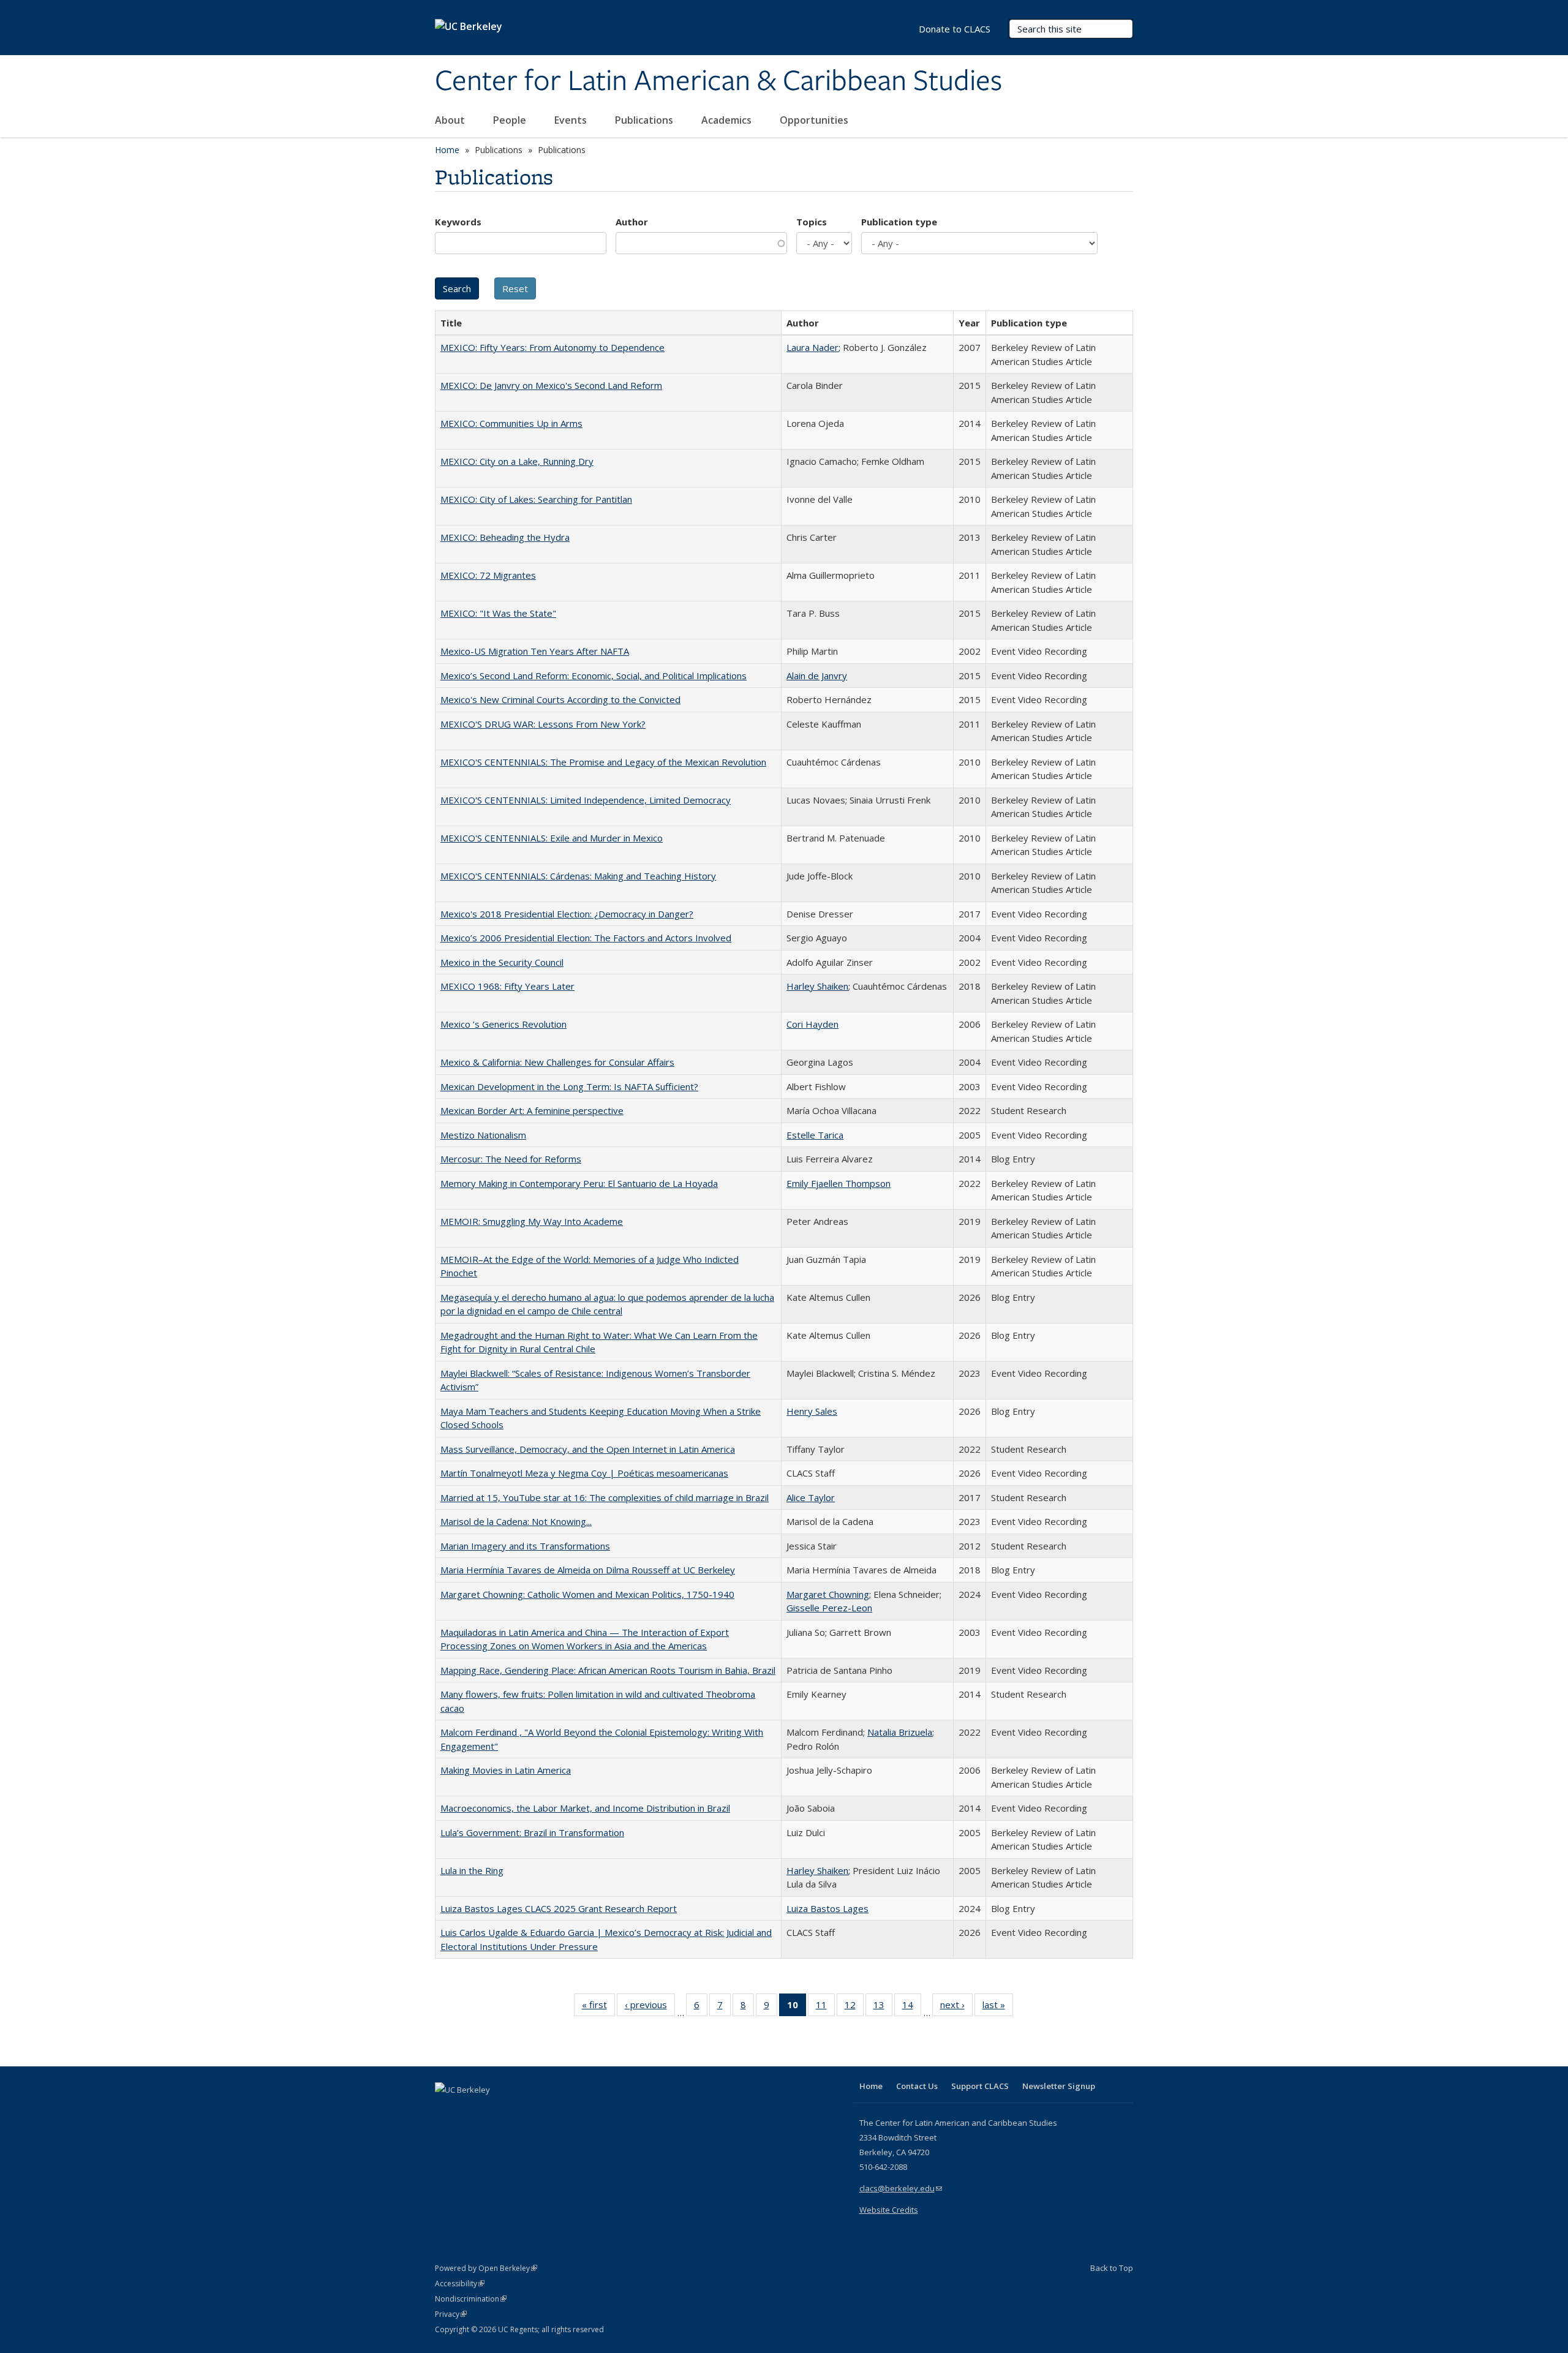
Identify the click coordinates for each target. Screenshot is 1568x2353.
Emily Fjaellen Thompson (839, 1183)
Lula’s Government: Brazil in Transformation (532, 1832)
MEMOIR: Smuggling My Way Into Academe (532, 1221)
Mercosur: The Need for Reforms (511, 1159)
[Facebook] (446, 2110)
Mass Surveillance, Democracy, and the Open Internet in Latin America (588, 1449)
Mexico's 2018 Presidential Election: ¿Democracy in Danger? (567, 914)
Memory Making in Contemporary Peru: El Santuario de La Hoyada (579, 1183)
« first (598, 2007)
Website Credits (889, 2210)
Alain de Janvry (817, 676)
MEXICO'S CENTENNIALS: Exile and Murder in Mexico (552, 838)
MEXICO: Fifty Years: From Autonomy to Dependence (552, 347)
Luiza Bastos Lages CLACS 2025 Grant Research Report (559, 1908)
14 (912, 2007)
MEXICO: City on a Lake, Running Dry (517, 461)
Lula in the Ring (472, 1870)
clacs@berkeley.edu (901, 2188)
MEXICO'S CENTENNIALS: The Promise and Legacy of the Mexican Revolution (603, 762)
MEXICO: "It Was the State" (498, 613)
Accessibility (460, 2283)
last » (998, 2007)
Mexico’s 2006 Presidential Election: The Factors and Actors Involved (586, 938)
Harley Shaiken (817, 986)
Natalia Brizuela (900, 1732)
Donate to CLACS (955, 29)
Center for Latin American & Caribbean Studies (718, 81)
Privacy (451, 2314)
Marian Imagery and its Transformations (525, 1546)
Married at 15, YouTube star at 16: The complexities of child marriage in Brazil (605, 1497)
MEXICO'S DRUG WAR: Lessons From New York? (543, 724)
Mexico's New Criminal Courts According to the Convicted (560, 699)
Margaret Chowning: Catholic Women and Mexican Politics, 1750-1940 (587, 1594)
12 (854, 2007)
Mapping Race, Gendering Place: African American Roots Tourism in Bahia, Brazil (608, 1670)
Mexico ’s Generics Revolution (503, 1024)
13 (883, 2007)
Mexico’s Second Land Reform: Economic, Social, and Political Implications (594, 676)
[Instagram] (518, 2110)
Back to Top (1112, 2268)
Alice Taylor (811, 1497)
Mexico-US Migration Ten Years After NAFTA (535, 651)
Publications (645, 120)
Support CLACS (980, 2086)
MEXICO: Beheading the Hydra (505, 537)
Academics (728, 120)
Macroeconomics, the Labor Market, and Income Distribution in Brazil (585, 1808)
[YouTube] (494, 2110)
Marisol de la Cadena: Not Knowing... (516, 1521)
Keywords (458, 222)
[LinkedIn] (470, 2110)
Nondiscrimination (471, 2299)
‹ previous (650, 2007)
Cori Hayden (812, 1024)
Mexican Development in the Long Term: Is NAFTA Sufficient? (569, 1086)
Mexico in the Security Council (502, 962)
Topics (812, 222)
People (511, 120)
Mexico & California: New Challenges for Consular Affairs (557, 1062)
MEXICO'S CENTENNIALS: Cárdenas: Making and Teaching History (578, 876)
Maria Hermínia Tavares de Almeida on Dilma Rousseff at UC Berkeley (588, 1570)
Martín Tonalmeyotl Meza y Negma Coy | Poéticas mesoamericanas (584, 1473)
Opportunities (815, 120)
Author (632, 222)
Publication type (899, 222)
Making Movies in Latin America (506, 1770)
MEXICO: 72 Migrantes (488, 575)
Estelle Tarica (815, 1135)
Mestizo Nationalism (483, 1135)
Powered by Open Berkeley (486, 2268)
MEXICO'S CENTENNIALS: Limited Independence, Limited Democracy (586, 800)
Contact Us (917, 2086)
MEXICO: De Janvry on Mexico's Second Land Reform (551, 385)
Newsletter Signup (1059, 2086)
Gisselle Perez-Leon (829, 1608)
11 (825, 2007)
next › (956, 2007)
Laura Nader (812, 347)
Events (572, 120)
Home (447, 150)
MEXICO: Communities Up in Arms (511, 423)
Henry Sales (812, 1411)
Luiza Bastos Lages (827, 1908)
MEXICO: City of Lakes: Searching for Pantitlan (536, 499)
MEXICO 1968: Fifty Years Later (507, 986)
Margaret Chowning (828, 1594)
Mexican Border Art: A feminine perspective (532, 1110)
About (451, 120)
